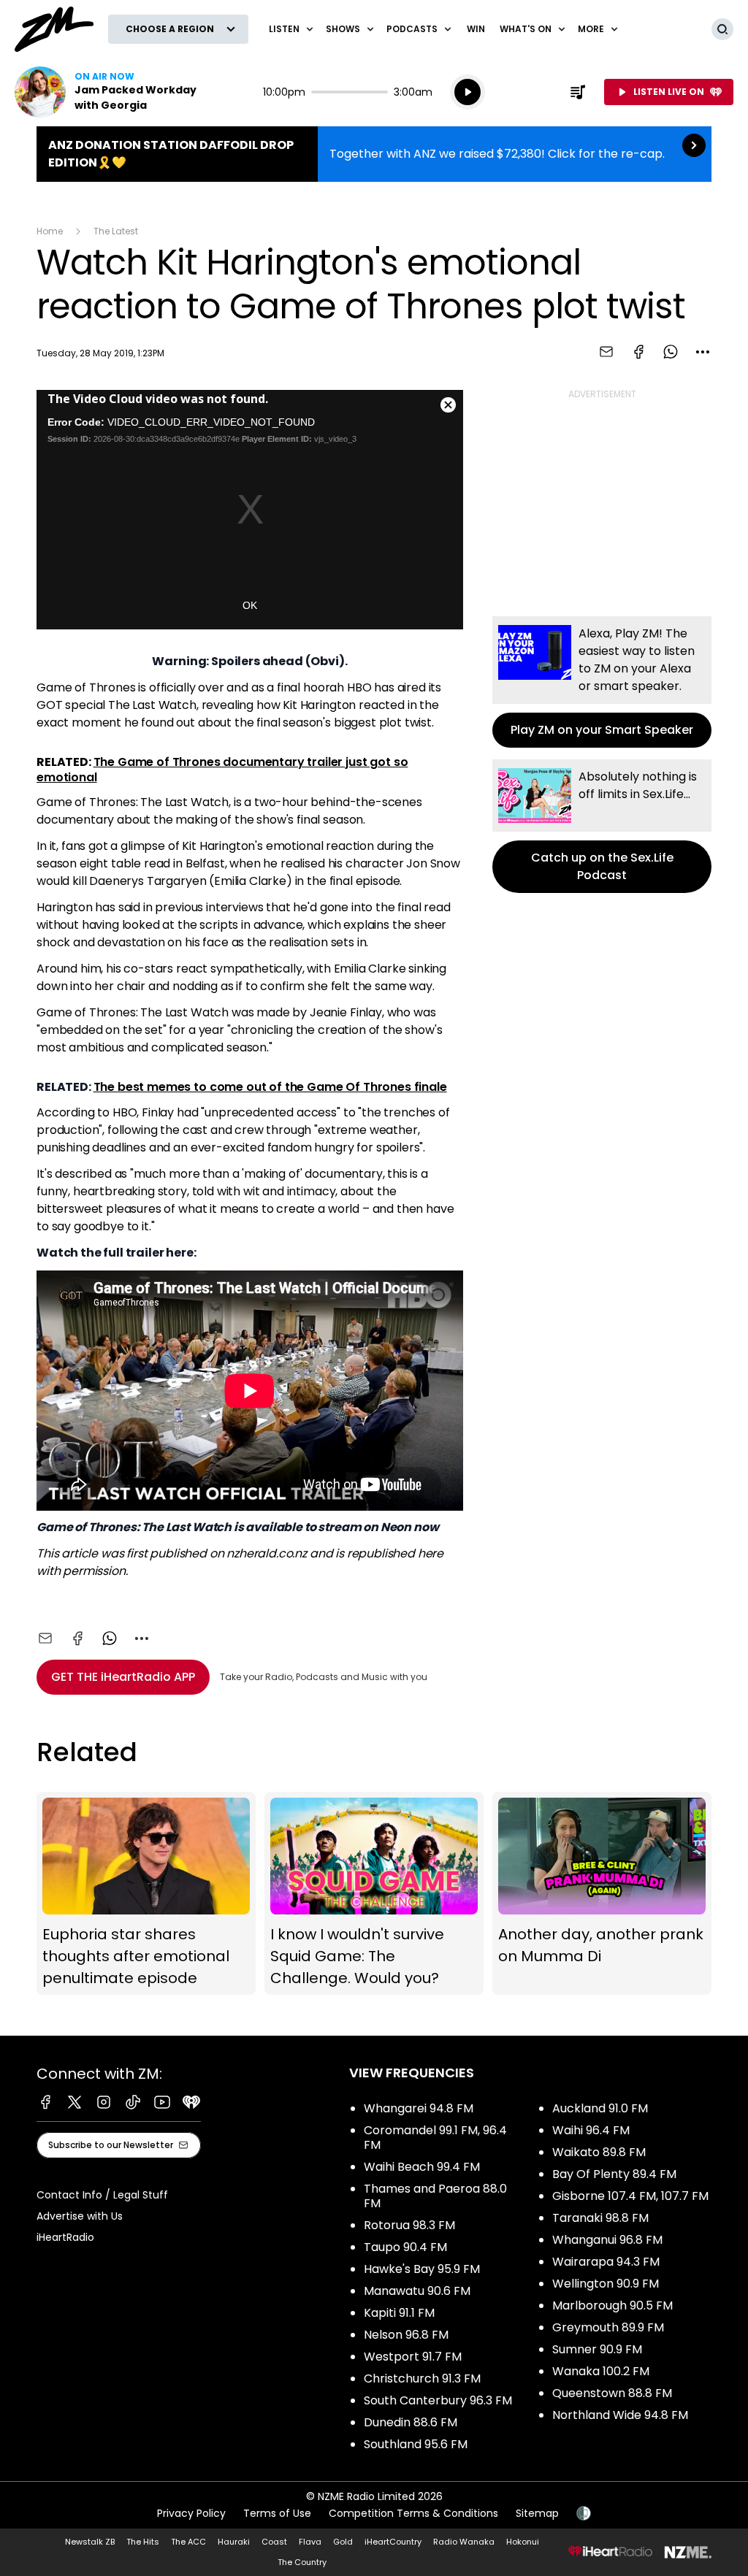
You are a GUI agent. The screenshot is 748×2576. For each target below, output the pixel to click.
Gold (343, 2542)
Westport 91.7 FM (413, 2357)
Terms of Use (277, 2513)
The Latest (116, 231)
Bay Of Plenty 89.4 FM (614, 2174)
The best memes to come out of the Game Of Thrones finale (270, 1087)
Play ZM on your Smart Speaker (602, 682)
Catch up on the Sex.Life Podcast (602, 826)
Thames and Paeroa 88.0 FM (435, 2196)
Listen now (108, 92)
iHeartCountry (393, 2542)
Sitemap (537, 2513)
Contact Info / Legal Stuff (102, 2195)
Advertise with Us (80, 2216)
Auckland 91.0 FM (600, 2108)
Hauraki (234, 2542)
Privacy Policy (191, 2513)
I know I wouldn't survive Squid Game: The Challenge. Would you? (374, 1893)
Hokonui (523, 2542)
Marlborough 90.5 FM (612, 2305)
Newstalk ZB (90, 2542)
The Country (302, 2562)
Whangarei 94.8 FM (419, 2108)
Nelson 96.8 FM (406, 2335)
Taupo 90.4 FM (405, 2247)
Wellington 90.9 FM (606, 2284)
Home (50, 231)
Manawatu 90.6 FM (417, 2291)
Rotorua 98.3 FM (409, 2225)
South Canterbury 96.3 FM (438, 2400)
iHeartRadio (65, 2237)
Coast (274, 2542)
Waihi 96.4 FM (591, 2130)
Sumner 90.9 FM (597, 2349)
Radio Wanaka (464, 2542)
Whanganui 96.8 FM (607, 2240)
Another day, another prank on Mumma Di (602, 1893)
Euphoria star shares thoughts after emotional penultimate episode (146, 1893)
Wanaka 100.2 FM (601, 2371)
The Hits (143, 2542)
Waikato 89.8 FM (599, 2152)
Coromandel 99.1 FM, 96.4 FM (435, 2138)
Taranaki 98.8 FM (600, 2218)
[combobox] (703, 352)
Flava (310, 2542)
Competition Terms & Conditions (413, 2513)
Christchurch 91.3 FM (422, 2378)
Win (476, 29)
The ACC (188, 2542)
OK (250, 605)
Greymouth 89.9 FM (608, 2327)
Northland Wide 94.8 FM (620, 2415)
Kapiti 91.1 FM (399, 2313)
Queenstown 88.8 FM (612, 2393)
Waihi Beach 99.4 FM (422, 2167)
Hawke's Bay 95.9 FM (422, 2269)
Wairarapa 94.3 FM (606, 2262)
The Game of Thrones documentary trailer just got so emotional (222, 769)
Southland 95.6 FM (416, 2444)
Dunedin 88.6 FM (411, 2422)
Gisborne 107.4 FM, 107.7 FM (630, 2196)
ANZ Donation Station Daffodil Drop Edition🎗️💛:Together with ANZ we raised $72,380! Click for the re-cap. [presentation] (374, 154)
